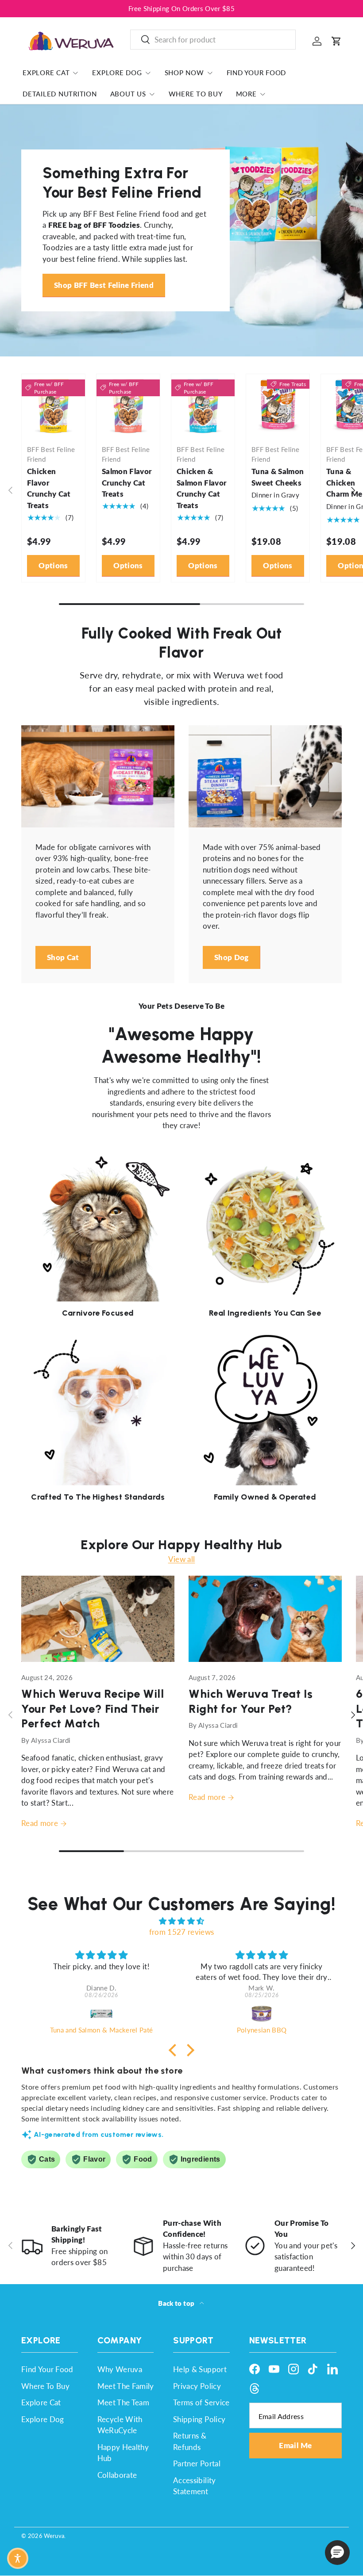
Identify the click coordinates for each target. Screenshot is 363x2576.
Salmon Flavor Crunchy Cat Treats (127, 482)
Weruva (54, 2536)
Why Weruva (120, 2369)
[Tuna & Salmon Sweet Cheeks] (278, 406)
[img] (181, 1921)
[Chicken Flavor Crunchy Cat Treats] (53, 406)
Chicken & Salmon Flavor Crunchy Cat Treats (201, 488)
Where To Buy (196, 94)
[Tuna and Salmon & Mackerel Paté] (101, 2013)
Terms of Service (201, 2402)
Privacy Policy (197, 2386)
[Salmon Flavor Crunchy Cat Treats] (128, 406)
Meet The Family (126, 2386)
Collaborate (117, 2475)
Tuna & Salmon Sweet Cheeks (278, 477)
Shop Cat (63, 957)
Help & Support (200, 2369)
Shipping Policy (199, 2419)
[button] (336, 41)
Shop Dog (232, 957)
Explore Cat (41, 2402)
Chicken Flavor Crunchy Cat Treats (49, 488)
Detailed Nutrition (60, 94)
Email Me (295, 2445)
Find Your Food (257, 73)
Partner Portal (197, 2463)
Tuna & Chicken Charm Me (344, 482)
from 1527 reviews (182, 1932)
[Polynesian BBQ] (262, 2013)
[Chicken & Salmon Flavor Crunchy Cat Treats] (203, 406)
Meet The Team (123, 2402)
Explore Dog (43, 2419)
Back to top (177, 2303)
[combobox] (213, 40)
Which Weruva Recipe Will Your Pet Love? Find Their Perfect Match (93, 1708)
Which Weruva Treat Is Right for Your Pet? (251, 1701)
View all (182, 1559)
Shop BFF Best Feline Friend (104, 285)
